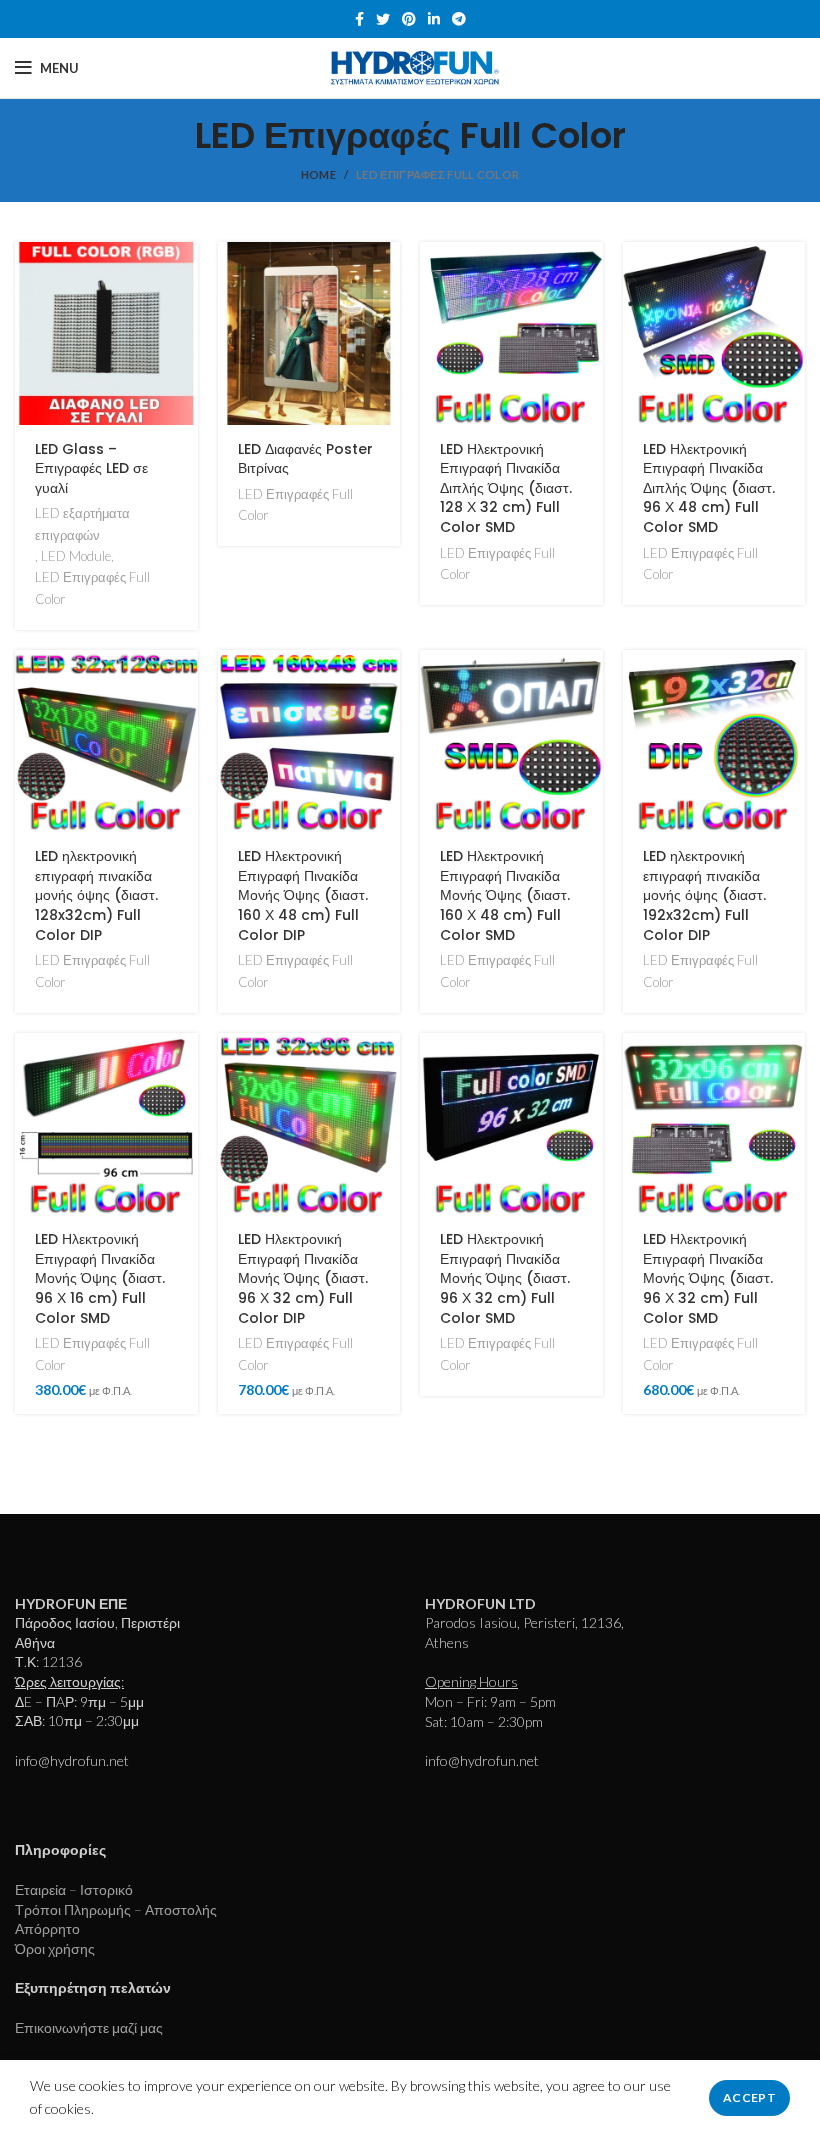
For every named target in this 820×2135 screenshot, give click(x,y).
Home (318, 174)
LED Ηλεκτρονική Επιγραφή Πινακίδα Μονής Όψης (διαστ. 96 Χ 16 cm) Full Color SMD (100, 1278)
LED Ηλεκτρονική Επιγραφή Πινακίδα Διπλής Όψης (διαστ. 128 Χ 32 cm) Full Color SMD (506, 488)
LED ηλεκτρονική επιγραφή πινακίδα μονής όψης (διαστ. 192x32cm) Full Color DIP (704, 895)
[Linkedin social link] (434, 19)
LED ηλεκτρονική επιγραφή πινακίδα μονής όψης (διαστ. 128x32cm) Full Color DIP (96, 895)
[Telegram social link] (459, 19)
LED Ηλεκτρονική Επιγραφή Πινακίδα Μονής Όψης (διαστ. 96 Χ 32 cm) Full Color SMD (505, 1278)
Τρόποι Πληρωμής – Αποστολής (116, 1909)
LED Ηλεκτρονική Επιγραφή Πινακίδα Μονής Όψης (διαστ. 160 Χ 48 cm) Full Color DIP (303, 895)
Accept (749, 2097)
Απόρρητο (47, 1928)
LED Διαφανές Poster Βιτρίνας (305, 459)
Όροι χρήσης (55, 1948)
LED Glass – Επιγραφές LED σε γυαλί (91, 468)
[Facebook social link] (359, 19)
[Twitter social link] (383, 19)
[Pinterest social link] (409, 19)
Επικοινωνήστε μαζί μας (89, 2027)
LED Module (76, 556)
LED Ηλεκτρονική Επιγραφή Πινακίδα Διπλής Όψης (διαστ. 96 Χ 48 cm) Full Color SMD (709, 488)
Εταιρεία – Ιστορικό (74, 1889)
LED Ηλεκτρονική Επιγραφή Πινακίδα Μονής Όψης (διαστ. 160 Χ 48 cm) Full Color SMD (505, 895)
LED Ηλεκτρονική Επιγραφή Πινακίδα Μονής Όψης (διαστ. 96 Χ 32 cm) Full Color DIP (303, 1278)
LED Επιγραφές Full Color (92, 587)
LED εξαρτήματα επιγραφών (82, 523)
